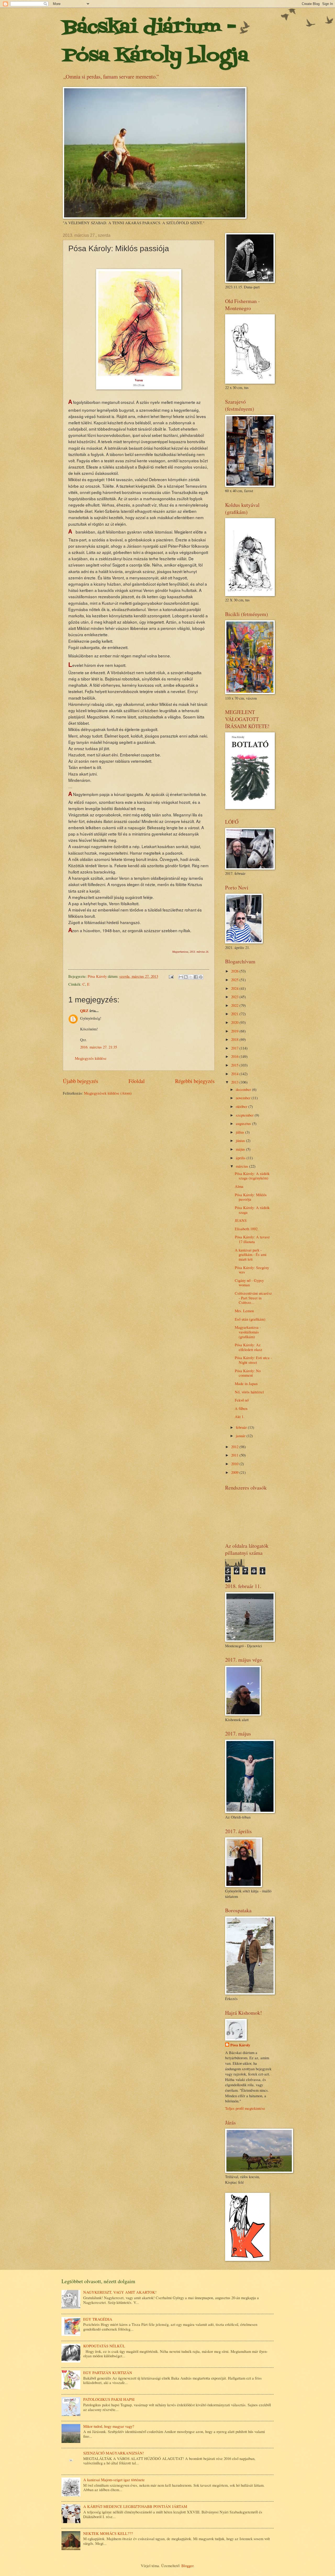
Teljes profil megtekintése (245, 2108)
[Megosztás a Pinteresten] (201, 977)
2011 (235, 1455)
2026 (235, 971)
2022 (235, 1005)
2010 (235, 1464)
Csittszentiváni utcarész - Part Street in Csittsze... (253, 1298)
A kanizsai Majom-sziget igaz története (114, 2480)
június (241, 1140)
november (244, 1098)
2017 (235, 1048)
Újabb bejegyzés (80, 1081)
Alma (239, 1186)
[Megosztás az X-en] (191, 977)
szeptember (245, 1115)
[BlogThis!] (186, 977)
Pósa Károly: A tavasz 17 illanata (252, 1239)
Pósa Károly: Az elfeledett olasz (249, 1347)
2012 (235, 1447)
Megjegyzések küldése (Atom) (108, 1093)
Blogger (187, 2566)
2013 (235, 1082)
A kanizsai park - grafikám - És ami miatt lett (251, 1254)
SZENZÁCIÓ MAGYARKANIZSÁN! (114, 2453)
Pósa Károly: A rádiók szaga (252, 1210)
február (242, 1427)
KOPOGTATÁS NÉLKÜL (104, 2346)
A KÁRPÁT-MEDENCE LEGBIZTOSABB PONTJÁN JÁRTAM (135, 2506)
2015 (235, 1065)
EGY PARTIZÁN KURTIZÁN (108, 2372)
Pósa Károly (240, 2045)
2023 (235, 997)
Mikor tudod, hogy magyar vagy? (109, 2426)
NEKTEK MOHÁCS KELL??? (108, 2533)
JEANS (241, 1220)
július (241, 1132)
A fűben (241, 1408)
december (244, 1089)
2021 (235, 1014)
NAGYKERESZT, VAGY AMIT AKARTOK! (120, 2292)
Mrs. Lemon (244, 1311)
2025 (235, 980)
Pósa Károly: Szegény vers (252, 1270)
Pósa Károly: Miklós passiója (251, 1197)
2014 (235, 1074)
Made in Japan (246, 1383)
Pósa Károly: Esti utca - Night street (253, 1360)
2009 (235, 1472)
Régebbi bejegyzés (195, 1081)
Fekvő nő (242, 1400)
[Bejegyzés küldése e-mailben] (171, 976)
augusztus (244, 1123)
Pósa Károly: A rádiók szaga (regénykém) (252, 1176)
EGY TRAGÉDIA (98, 2319)
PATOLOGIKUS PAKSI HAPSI (109, 2399)
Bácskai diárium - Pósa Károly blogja (155, 42)
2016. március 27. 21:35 (99, 1047)
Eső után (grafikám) (250, 1319)
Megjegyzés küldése (91, 1058)
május (241, 1149)
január (241, 1436)
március (242, 1166)
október (242, 1106)
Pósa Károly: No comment (248, 1373)
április (241, 1158)
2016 (235, 1056)
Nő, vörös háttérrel (249, 1392)
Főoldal (137, 1081)
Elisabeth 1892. (247, 1229)
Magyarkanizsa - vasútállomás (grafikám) (248, 1332)
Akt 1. (240, 1416)
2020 (235, 1022)
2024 (235, 988)
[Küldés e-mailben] (181, 977)
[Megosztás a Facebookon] (196, 977)
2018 (235, 1039)
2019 (235, 1031)
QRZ (84, 1011)
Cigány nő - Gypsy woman (249, 1283)
